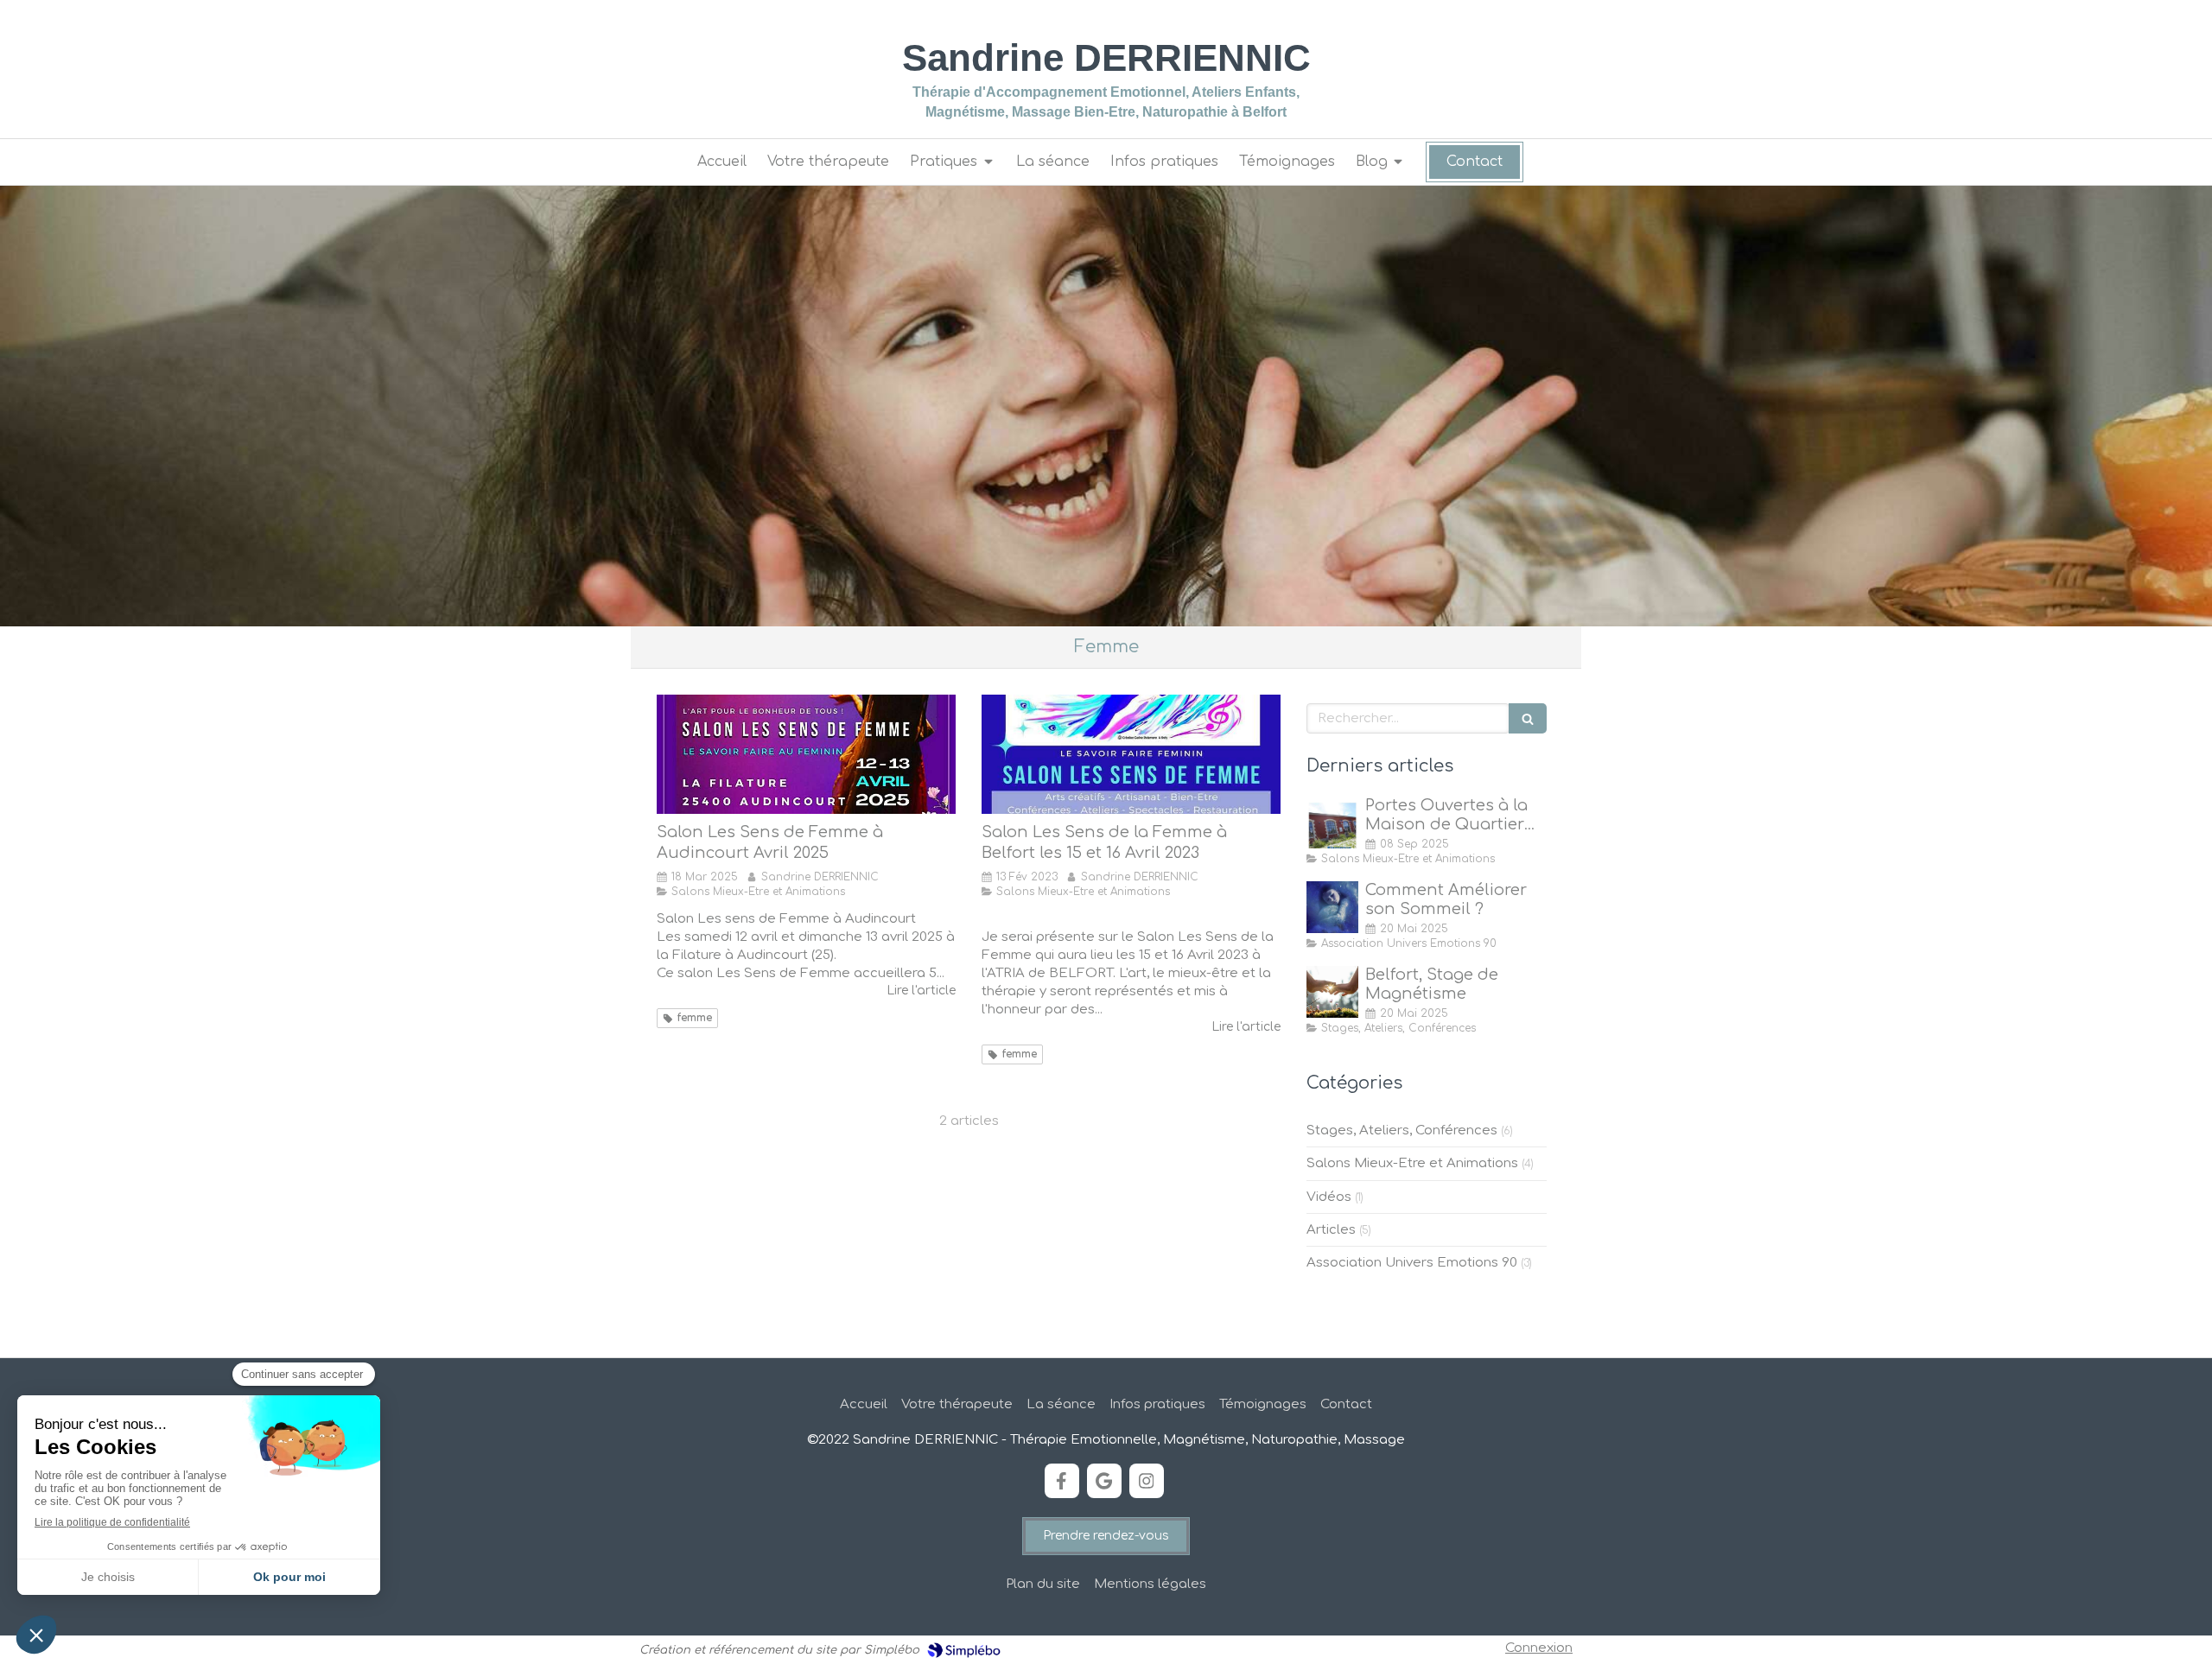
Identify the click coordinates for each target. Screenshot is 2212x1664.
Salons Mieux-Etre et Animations (1412, 1163)
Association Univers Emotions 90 (1412, 1263)
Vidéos (1329, 1197)
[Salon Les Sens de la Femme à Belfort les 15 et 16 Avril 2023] (1131, 754)
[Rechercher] (1528, 718)
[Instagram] (1147, 1481)
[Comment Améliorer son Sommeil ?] (1332, 907)
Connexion (1539, 1648)
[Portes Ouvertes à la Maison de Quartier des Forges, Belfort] (1332, 822)
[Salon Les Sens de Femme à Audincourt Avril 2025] (806, 754)
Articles (1331, 1230)
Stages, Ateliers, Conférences (1402, 1131)
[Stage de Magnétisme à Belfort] (1332, 992)
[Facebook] (1062, 1481)
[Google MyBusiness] (1104, 1481)
